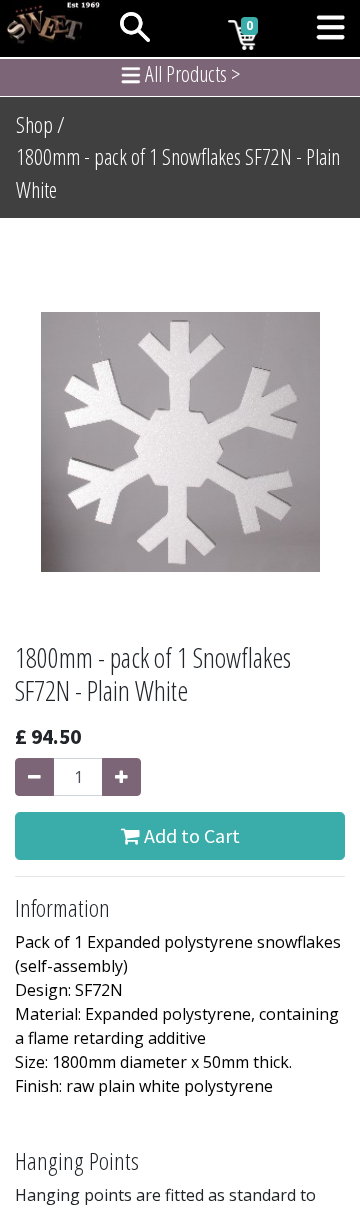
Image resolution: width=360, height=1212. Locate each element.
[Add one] (121, 777)
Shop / (40, 124)
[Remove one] (34, 777)
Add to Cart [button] (190, 835)
